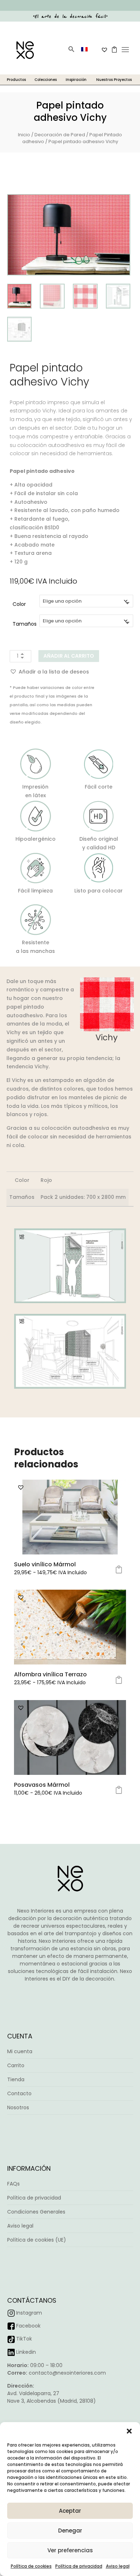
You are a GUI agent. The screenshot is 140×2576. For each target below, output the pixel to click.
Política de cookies (31, 2566)
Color (19, 604)
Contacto (19, 2093)
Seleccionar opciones (119, 1570)
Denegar (70, 2531)
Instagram (29, 2313)
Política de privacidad (79, 2566)
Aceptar (70, 2511)
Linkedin (26, 2352)
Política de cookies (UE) (37, 2240)
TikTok (24, 2339)
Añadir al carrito (69, 656)
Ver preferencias (70, 2550)
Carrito (16, 2065)
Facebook (28, 2326)
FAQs (13, 2184)
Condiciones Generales (36, 2212)
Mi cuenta (20, 2051)
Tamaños (25, 624)
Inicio (24, 135)
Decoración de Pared (60, 135)
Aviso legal (118, 2566)
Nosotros (18, 2107)
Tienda (16, 2079)
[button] (129, 2431)
